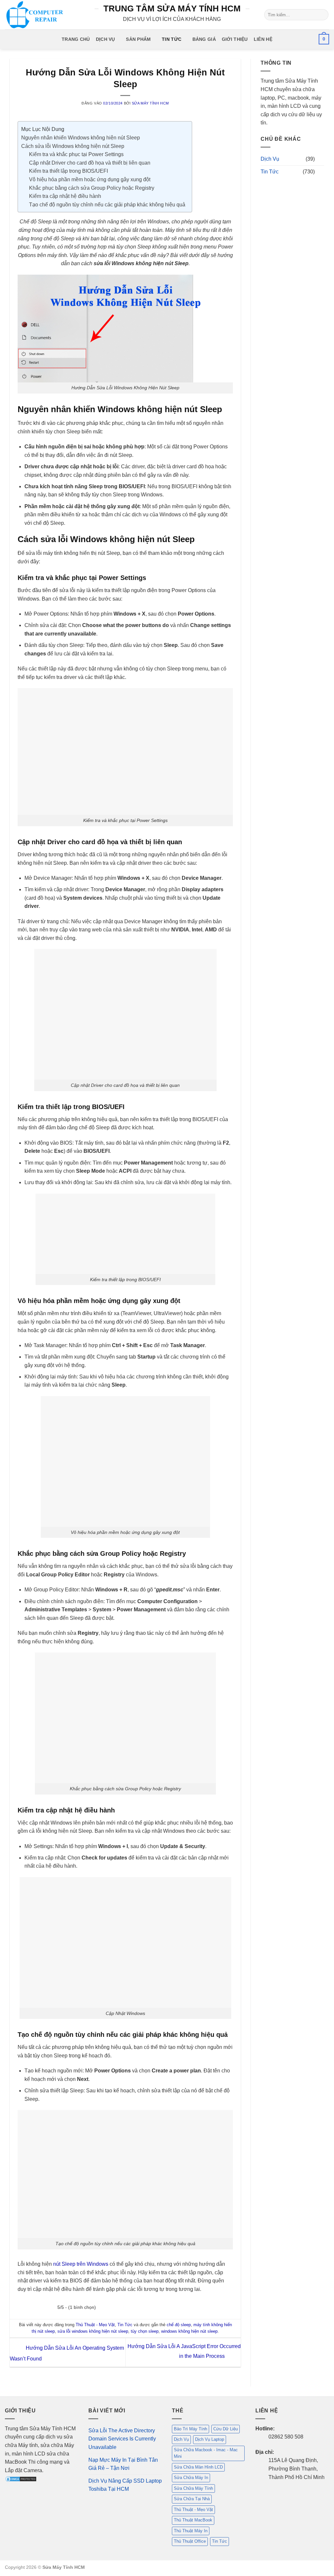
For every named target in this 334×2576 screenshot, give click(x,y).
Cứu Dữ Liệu (226, 2429)
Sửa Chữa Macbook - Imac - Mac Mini (206, 2453)
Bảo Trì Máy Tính (190, 2429)
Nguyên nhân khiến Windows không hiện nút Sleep (81, 138)
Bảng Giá (204, 39)
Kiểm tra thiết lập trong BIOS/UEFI (68, 171)
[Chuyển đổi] (320, 159)
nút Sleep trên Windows (81, 2264)
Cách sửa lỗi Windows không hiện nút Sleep (73, 146)
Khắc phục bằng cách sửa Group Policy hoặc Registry (92, 188)
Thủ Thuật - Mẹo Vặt (95, 2325)
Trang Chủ (76, 39)
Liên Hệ (263, 39)
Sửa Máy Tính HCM (150, 103)
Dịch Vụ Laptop (210, 2439)
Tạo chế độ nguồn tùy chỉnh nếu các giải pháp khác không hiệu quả (107, 205)
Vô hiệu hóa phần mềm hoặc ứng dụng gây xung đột (90, 179)
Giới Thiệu (235, 39)
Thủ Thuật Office (190, 2541)
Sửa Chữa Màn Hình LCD (198, 2467)
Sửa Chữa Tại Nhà (192, 2499)
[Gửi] (322, 15)
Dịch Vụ (106, 39)
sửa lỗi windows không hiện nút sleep (93, 2331)
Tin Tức (172, 39)
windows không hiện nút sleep (189, 2331)
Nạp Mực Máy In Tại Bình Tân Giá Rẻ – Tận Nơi (123, 2464)
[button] (324, 39)
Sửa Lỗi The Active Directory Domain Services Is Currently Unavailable (122, 2439)
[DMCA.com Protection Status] (21, 2479)
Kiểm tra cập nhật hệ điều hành (65, 196)
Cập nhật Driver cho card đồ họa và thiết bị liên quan (90, 163)
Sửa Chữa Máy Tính (193, 2488)
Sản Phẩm (138, 39)
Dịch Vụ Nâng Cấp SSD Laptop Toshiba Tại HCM (125, 2485)
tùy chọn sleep (145, 2331)
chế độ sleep (179, 2325)
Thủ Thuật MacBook (193, 2520)
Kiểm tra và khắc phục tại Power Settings (76, 154)
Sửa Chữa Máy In (191, 2478)
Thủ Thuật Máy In (191, 2531)
